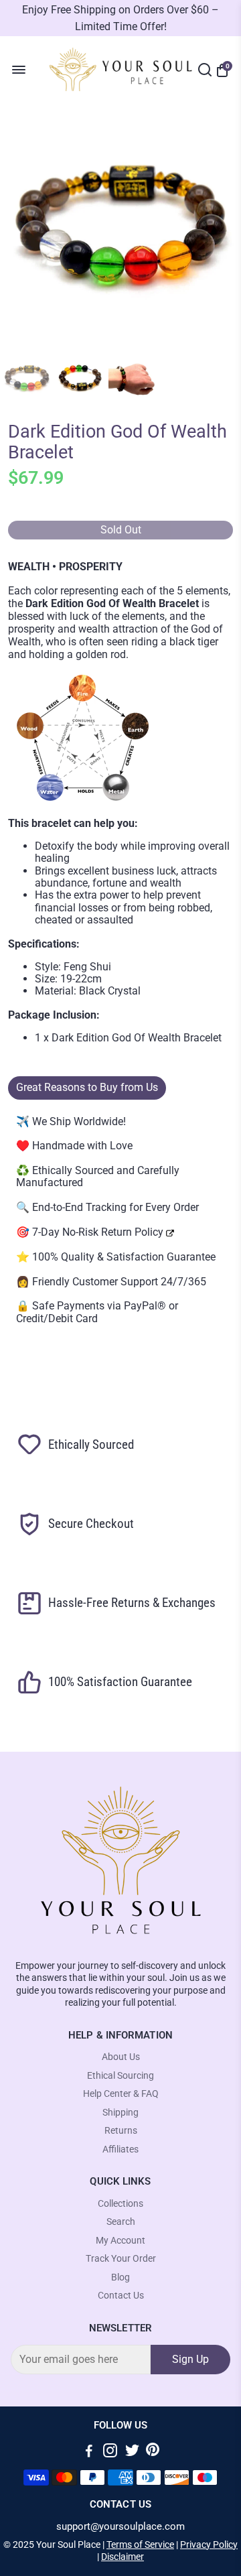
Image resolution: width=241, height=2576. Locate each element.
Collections (120, 2204)
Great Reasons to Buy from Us (87, 1087)
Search (121, 2222)
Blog (120, 2277)
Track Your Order (121, 2259)
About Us (121, 2057)
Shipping (120, 2113)
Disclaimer (123, 2557)
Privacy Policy (209, 2545)
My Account (120, 2241)
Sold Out (121, 530)
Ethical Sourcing (120, 2076)
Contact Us (121, 2296)
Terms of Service (140, 2545)
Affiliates (120, 2149)
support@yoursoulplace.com (120, 2527)
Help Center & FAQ (121, 2094)
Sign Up (190, 2359)
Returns (121, 2131)
